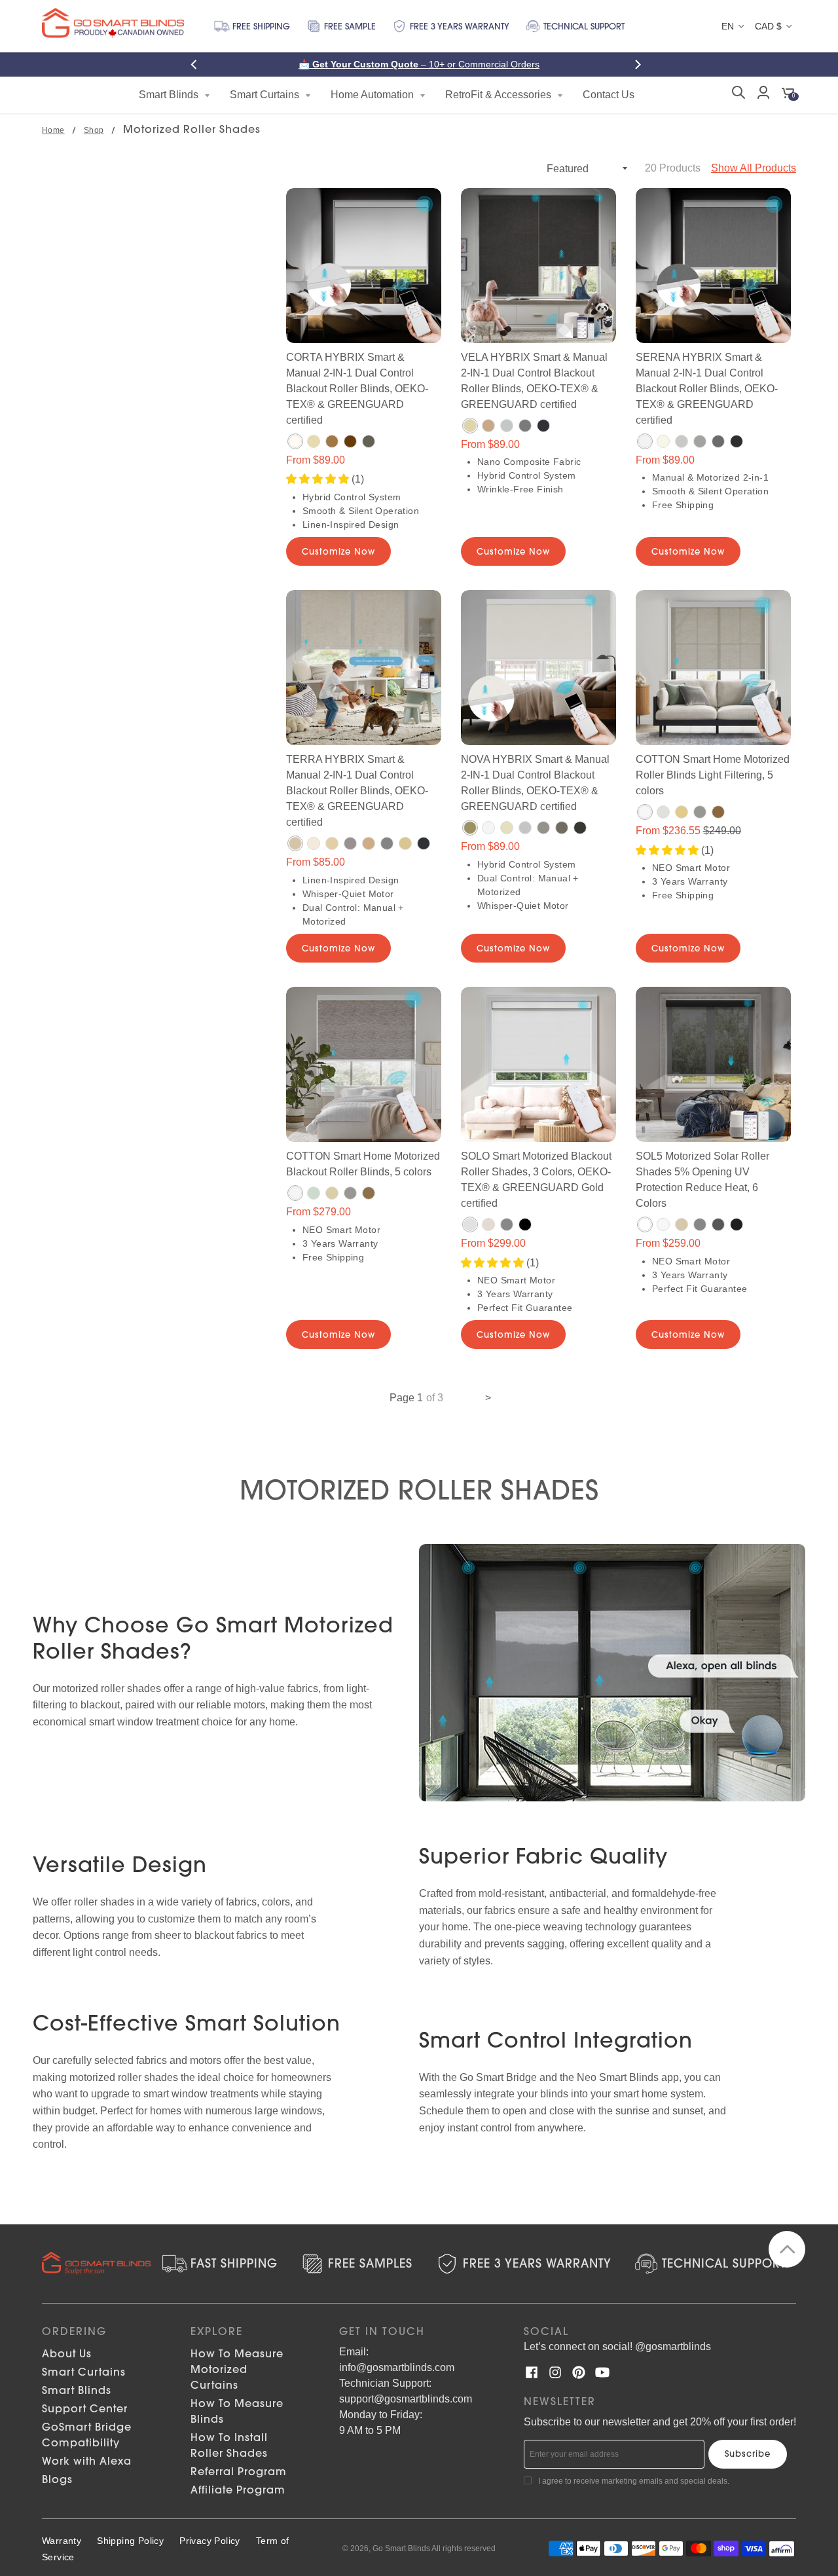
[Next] (640, 64)
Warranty (62, 2541)
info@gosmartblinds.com (397, 2367)
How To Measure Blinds (237, 2411)
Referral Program (239, 2471)
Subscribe (748, 2454)
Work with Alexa (87, 2461)
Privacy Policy (210, 2541)
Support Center (85, 2408)
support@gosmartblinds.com (406, 2399)
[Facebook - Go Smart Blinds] (532, 2372)
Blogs (57, 2479)
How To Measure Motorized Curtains (237, 2369)
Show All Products (754, 168)
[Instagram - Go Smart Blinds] (555, 2372)
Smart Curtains (84, 2372)
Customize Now (338, 551)
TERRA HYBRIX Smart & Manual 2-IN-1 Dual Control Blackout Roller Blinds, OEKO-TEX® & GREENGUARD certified (357, 791)
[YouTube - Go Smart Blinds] (602, 2372)
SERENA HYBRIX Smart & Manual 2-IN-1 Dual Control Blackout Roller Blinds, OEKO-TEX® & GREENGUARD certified (707, 389)
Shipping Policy (130, 2541)
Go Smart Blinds (401, 2548)
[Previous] (198, 64)
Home (53, 130)
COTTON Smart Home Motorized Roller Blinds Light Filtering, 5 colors (713, 775)
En (728, 26)
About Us (67, 2353)
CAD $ (768, 26)
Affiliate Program (238, 2490)
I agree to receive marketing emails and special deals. (634, 2481)
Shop (94, 130)
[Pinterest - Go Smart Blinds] (579, 2372)
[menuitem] (174, 95)
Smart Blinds (77, 2390)
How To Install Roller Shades (229, 2445)
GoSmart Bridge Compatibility (87, 2435)
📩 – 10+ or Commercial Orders (419, 64)
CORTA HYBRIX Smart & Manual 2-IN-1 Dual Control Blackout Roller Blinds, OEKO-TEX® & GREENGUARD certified (357, 389)
